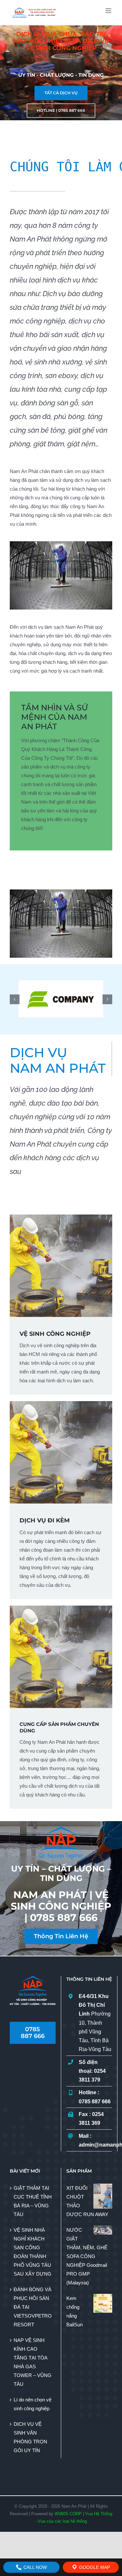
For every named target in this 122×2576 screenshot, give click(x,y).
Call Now (34, 2567)
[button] (15, 999)
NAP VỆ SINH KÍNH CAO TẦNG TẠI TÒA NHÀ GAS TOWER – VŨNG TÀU (33, 2362)
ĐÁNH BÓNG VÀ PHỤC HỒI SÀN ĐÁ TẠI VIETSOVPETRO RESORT (33, 2307)
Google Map (94, 2567)
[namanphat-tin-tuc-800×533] (61, 544)
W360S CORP (68, 2514)
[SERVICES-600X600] (61, 1217)
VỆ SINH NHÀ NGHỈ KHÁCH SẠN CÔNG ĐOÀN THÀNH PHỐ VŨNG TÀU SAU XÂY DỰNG (33, 2252)
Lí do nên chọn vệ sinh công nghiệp (33, 2404)
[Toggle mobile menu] (109, 11)
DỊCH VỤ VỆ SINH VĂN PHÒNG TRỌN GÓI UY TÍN (30, 2437)
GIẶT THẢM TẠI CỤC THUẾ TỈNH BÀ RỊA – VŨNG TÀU (33, 2201)
